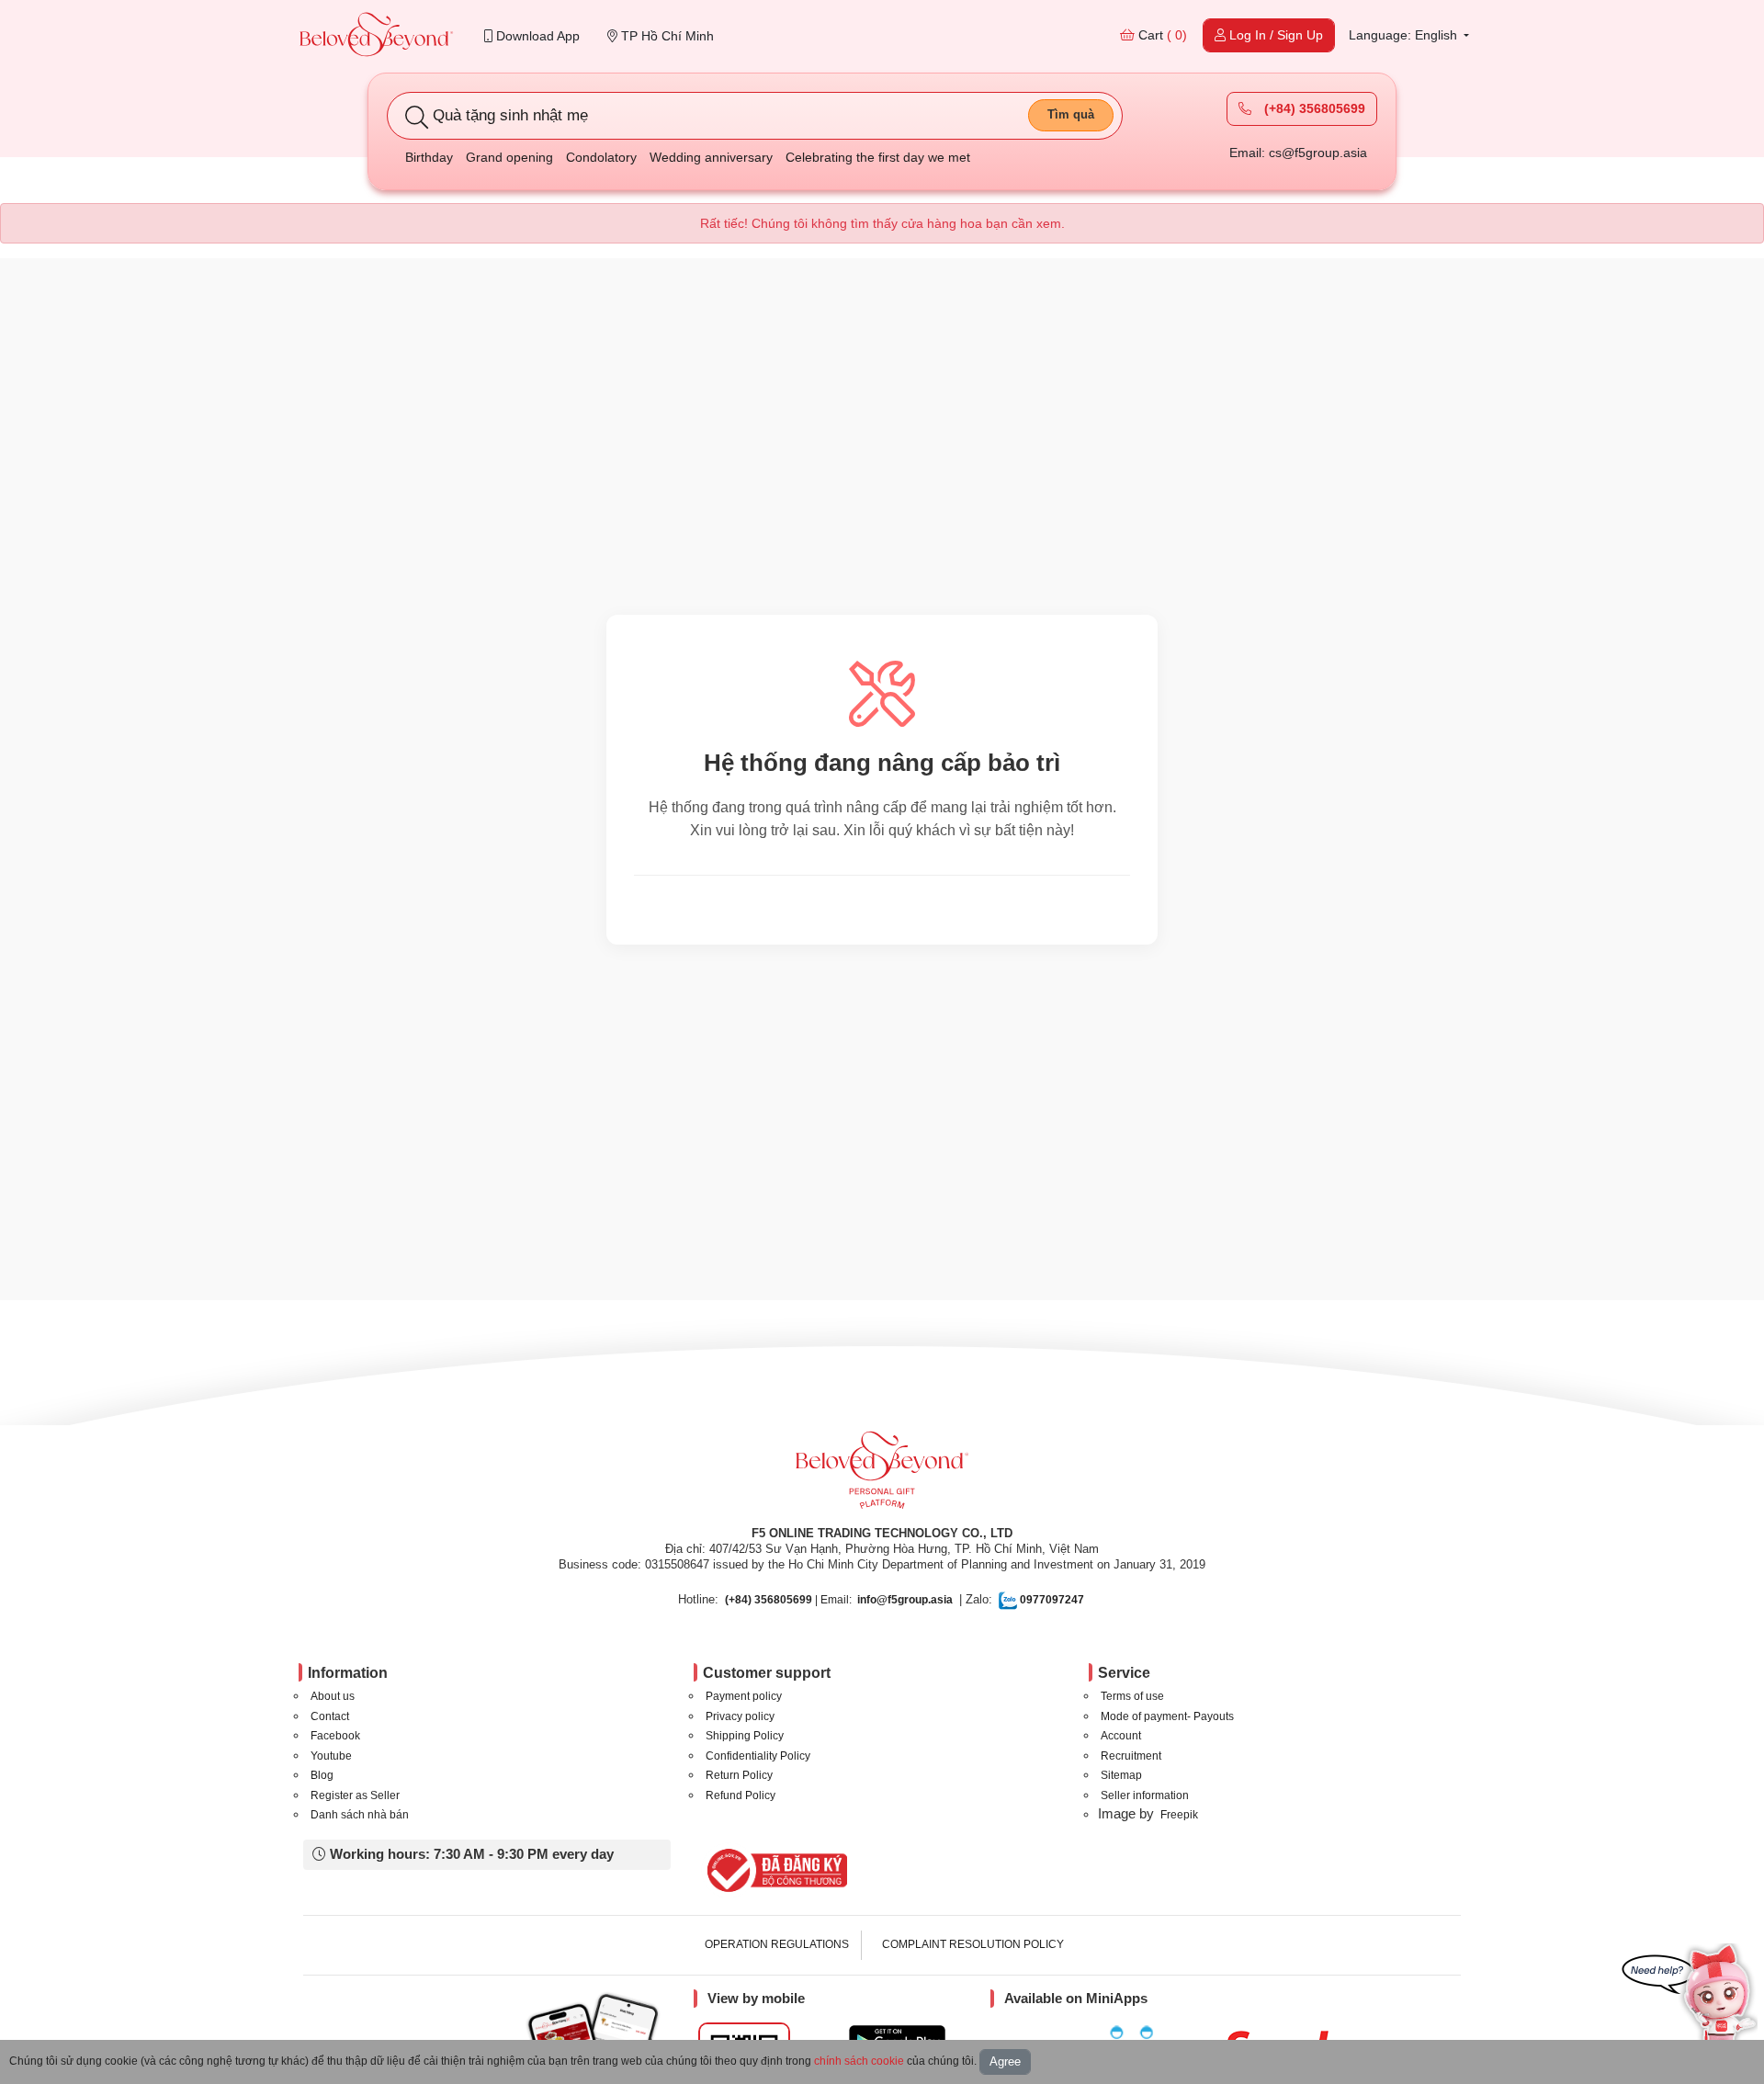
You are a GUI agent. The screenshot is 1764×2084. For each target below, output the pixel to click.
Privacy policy (740, 1716)
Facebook (335, 1736)
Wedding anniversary (711, 157)
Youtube (331, 1756)
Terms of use (1132, 1696)
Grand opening (509, 157)
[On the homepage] (377, 36)
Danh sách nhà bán (360, 1815)
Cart (1161, 35)
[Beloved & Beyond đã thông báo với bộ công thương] (774, 1870)
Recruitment (1131, 1756)
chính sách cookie (859, 2061)
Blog (322, 1775)
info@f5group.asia (905, 1600)
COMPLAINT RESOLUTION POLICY (973, 1944)
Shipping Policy (745, 1736)
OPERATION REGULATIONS (777, 1944)
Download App (536, 36)
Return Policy (739, 1775)
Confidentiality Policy (758, 1756)
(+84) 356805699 (1313, 108)
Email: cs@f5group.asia (1298, 153)
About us (333, 1696)
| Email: (788, 1600)
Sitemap (1121, 1775)
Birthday (429, 157)
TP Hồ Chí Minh (666, 36)
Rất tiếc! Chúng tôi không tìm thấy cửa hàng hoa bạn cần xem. (882, 223)
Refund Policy (741, 1795)
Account (1121, 1736)
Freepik (1179, 1815)
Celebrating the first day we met (878, 157)
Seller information (1145, 1795)
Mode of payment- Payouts (1167, 1716)
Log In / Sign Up (1274, 35)
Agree (1005, 2061)
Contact (330, 1716)
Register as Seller (355, 1795)
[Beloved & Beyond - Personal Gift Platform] (882, 1476)
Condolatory (601, 157)
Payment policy (744, 1696)
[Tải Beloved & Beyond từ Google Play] (897, 2039)
